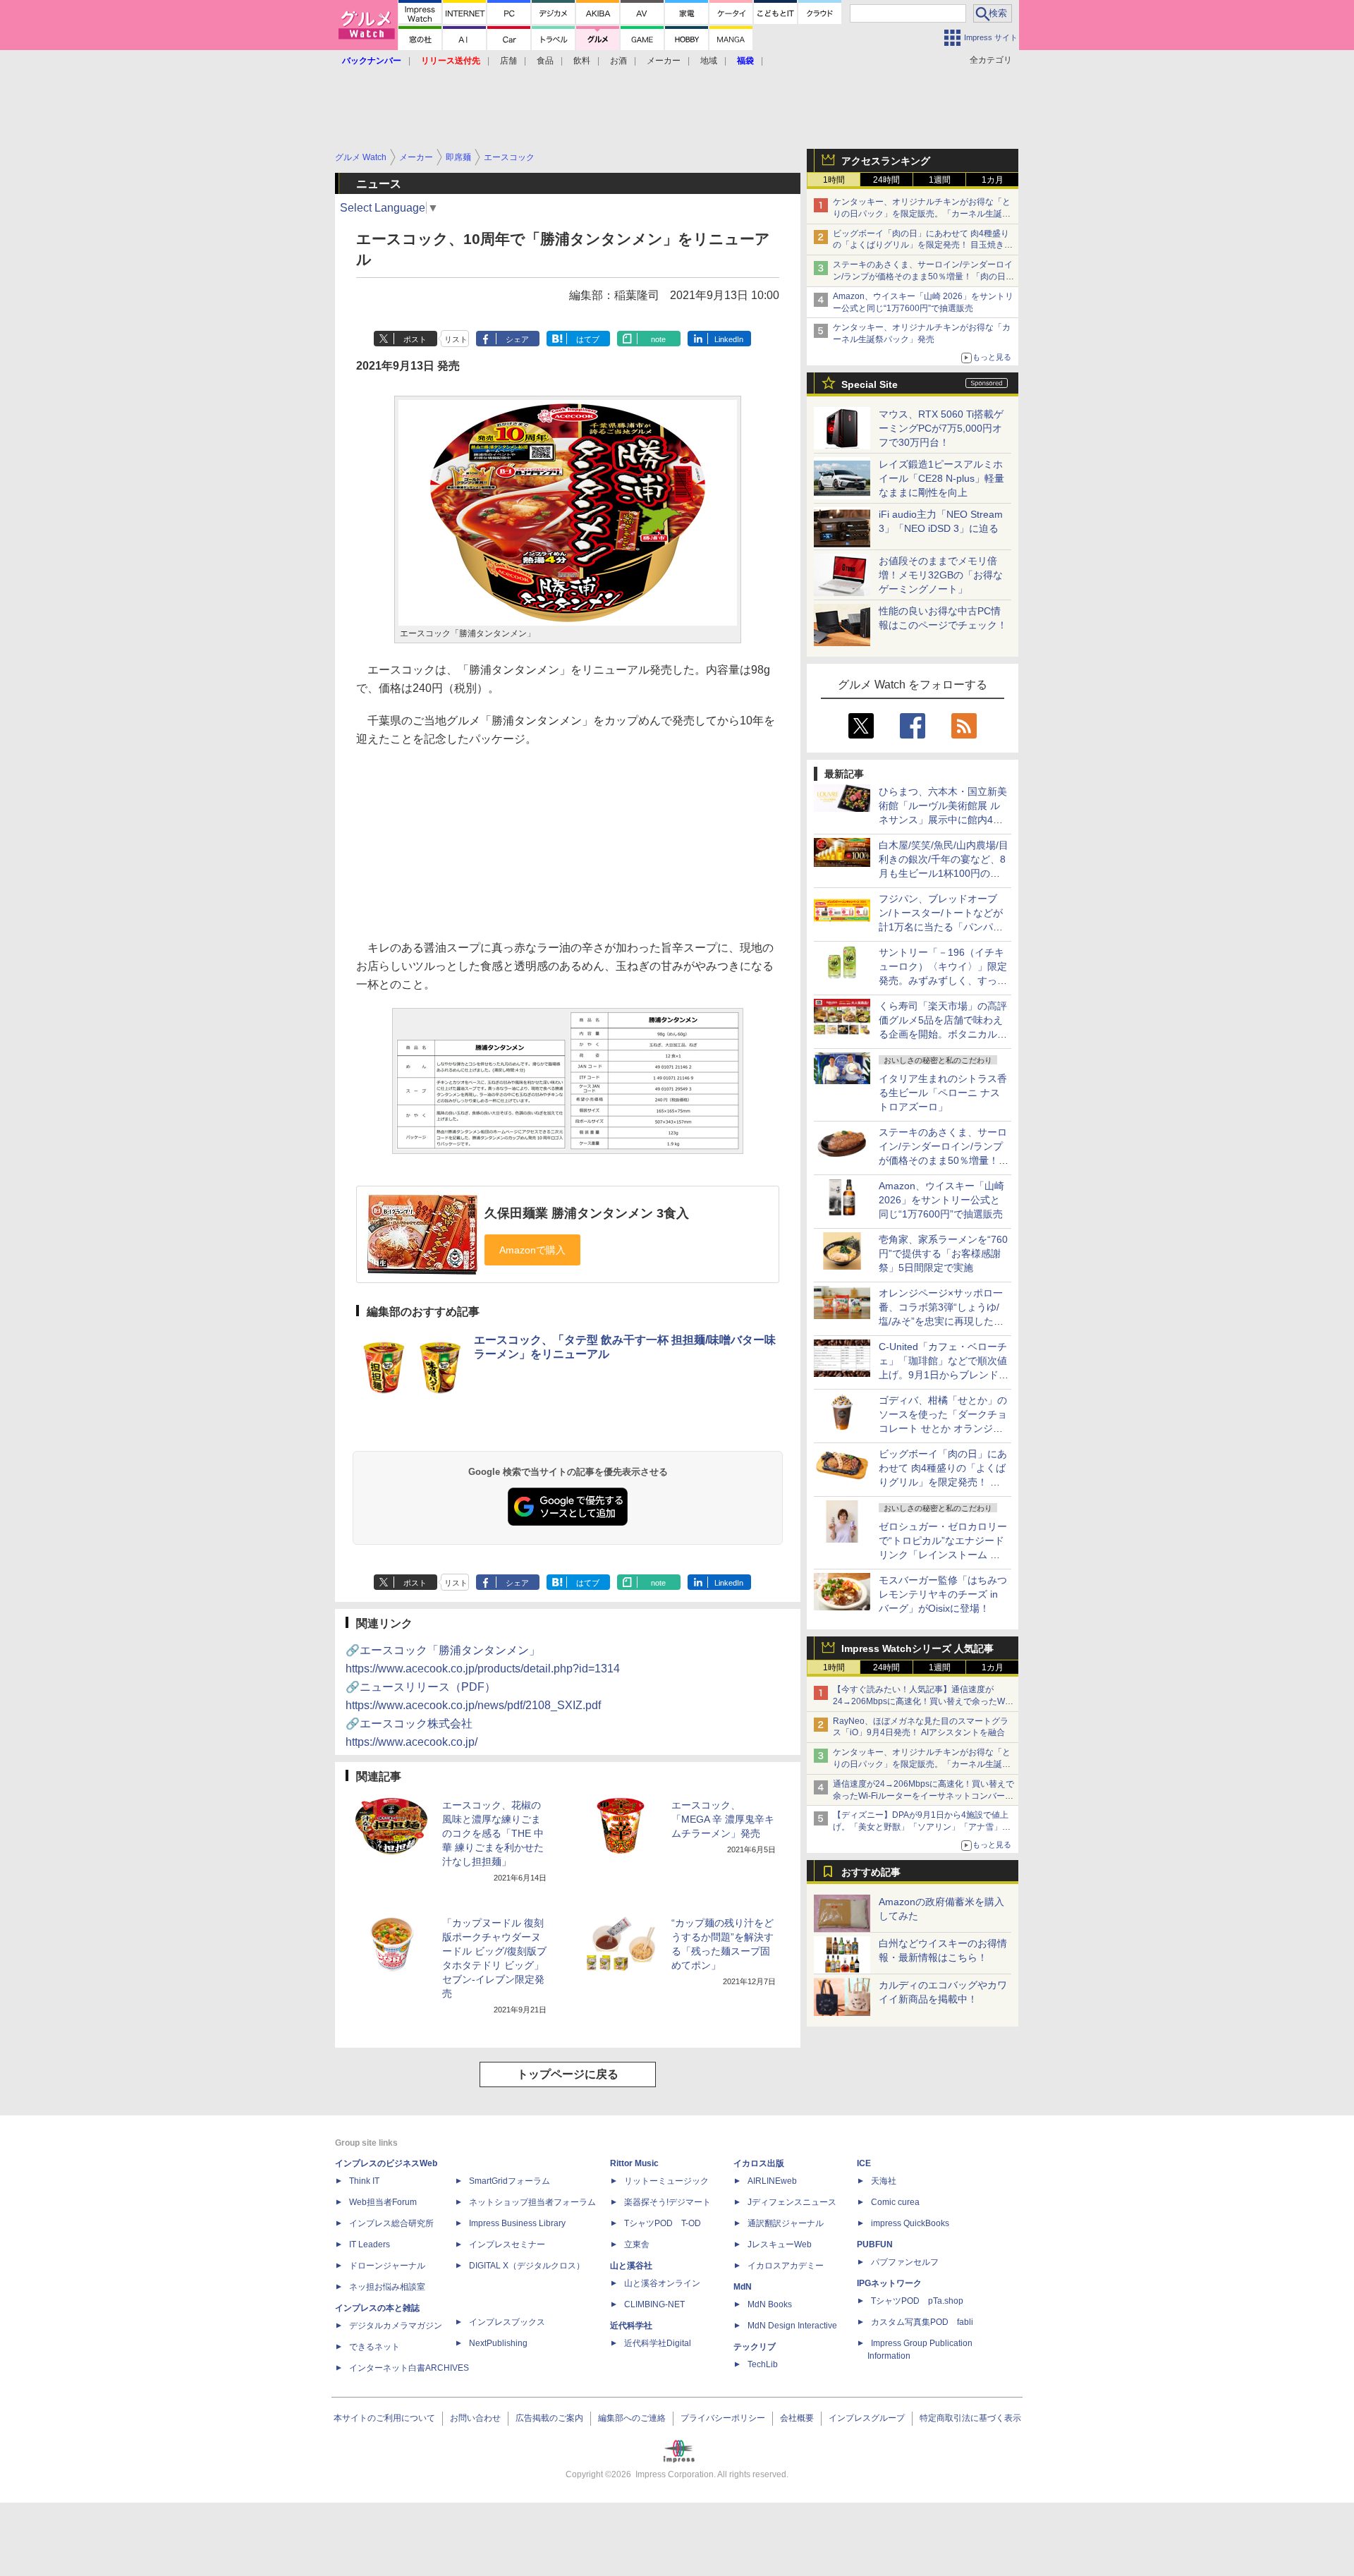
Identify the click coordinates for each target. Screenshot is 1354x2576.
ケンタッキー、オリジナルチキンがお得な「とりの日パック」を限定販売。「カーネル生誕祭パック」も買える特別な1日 (922, 214)
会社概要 (797, 2418)
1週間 (940, 180)
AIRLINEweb (772, 2181)
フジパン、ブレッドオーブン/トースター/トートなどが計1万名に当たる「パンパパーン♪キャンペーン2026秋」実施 (942, 927)
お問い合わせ (475, 2418)
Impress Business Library (517, 2223)
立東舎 (637, 2244)
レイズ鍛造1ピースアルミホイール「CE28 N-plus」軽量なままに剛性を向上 (941, 478)
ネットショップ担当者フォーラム (532, 2202)
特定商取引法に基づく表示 (970, 2418)
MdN (743, 2287)
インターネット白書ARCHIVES (409, 2368)
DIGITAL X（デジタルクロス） (527, 2266)
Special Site (870, 384)
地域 (709, 61)
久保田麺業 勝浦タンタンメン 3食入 (587, 1213)
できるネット (374, 2347)
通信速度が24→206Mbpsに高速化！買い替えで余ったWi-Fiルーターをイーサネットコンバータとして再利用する (923, 1796)
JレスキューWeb (780, 2244)
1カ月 (993, 180)
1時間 (834, 180)
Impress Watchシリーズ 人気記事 (917, 1648)
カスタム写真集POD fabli (922, 2322)
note (658, 339)
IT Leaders (370, 2244)
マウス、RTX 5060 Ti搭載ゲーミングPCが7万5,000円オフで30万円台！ (941, 428)
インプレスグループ (867, 2418)
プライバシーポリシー (723, 2418)
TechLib (763, 2364)
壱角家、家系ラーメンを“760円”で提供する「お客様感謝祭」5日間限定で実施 (943, 1253)
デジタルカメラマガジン (396, 2326)
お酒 (618, 61)
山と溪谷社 (631, 2266)
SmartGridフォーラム (510, 2181)
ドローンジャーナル (387, 2266)
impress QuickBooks (910, 2223)
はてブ (588, 339)
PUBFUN (875, 2244)
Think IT (364, 2181)
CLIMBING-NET (654, 2304)
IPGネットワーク (889, 2283)
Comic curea (895, 2202)
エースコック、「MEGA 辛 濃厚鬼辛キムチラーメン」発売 (723, 1819)
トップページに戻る (568, 2074)
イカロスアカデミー (786, 2266)
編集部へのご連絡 (632, 2418)
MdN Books (770, 2304)
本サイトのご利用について (384, 2418)
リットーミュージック (666, 2181)
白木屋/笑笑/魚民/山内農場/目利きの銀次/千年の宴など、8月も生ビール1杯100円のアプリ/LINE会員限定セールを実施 (944, 873)
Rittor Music (634, 2163)
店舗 (508, 61)
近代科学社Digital (658, 2343)
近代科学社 (631, 2326)
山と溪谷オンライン (662, 2283)
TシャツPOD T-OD (663, 2223)
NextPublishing (498, 2343)
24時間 (886, 180)
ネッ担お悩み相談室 (387, 2287)
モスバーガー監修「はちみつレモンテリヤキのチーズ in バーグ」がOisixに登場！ (943, 1594)
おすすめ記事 (871, 1872)
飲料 (582, 61)
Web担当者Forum (383, 2202)
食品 (545, 61)
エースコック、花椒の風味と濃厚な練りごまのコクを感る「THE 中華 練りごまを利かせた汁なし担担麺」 (493, 1833)
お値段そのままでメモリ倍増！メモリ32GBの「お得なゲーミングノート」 (941, 575)
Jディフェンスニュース (792, 2202)
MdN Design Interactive (792, 2326)
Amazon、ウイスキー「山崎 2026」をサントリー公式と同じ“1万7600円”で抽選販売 (941, 1200)
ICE (864, 2163)
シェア (517, 339)
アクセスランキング (886, 161)
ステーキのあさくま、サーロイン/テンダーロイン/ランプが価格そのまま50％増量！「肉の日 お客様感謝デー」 (923, 277)
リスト (456, 339)
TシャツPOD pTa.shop (917, 2301)
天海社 (884, 2181)
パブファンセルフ (905, 2262)
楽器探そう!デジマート (667, 2202)
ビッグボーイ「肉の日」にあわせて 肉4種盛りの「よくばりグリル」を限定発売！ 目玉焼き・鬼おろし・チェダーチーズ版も (923, 245)
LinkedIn (729, 339)
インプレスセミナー (507, 2244)
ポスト (415, 339)
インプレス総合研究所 (391, 2223)
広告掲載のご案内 (549, 2418)
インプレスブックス (507, 2322)
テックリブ (755, 2347)
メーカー (664, 61)
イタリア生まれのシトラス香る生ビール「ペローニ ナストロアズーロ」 (943, 1093)
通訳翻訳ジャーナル (786, 2223)
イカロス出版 (759, 2163)
